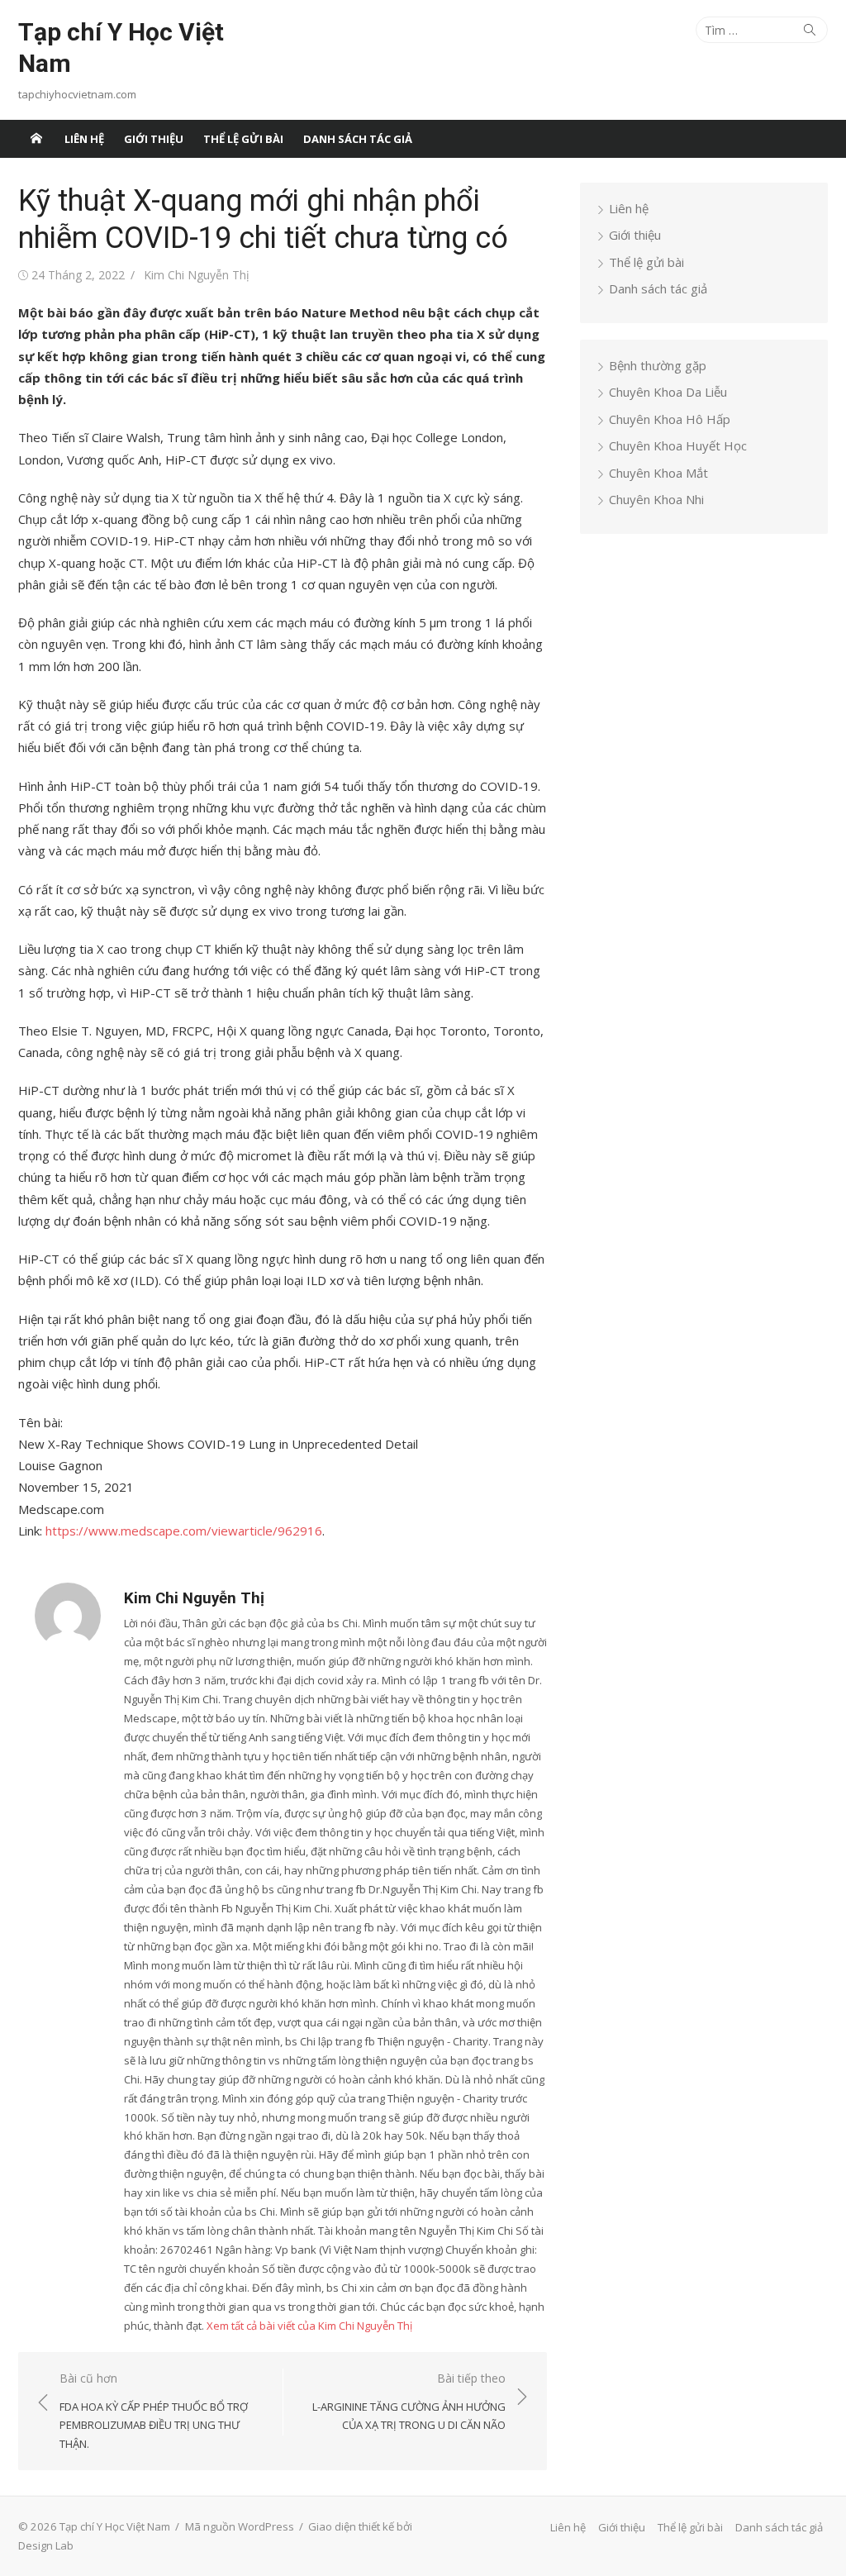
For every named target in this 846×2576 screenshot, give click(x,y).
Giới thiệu (154, 139)
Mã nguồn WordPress (240, 2526)
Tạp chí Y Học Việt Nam (121, 48)
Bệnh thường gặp (658, 365)
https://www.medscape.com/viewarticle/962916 (184, 1531)
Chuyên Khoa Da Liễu (668, 392)
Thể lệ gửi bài (243, 139)
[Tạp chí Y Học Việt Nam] (36, 139)
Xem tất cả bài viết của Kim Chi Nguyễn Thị (309, 2326)
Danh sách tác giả (358, 139)
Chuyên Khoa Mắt (658, 473)
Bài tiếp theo (409, 2401)
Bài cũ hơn (154, 2411)
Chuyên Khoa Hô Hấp (670, 419)
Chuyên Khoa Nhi (656, 499)
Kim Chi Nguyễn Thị (197, 275)
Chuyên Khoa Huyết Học (678, 445)
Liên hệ (84, 139)
